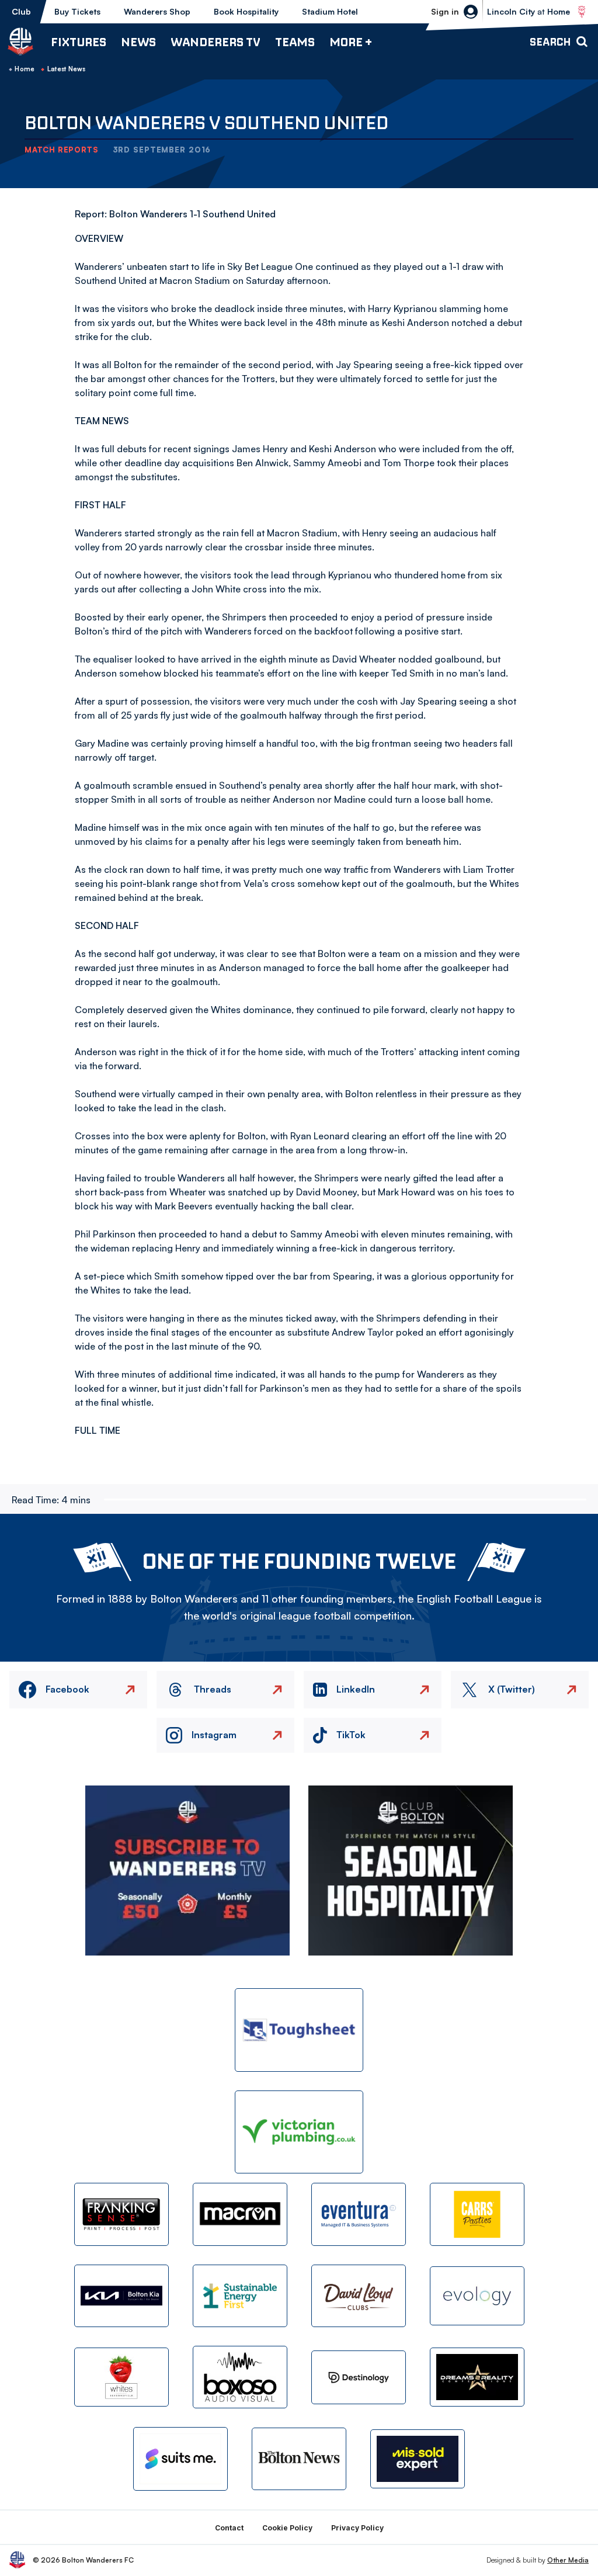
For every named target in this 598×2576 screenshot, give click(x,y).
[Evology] (477, 2296)
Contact (229, 2528)
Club (21, 11)
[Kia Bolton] (121, 2296)
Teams (295, 42)
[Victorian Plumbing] (299, 2132)
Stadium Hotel (330, 11)
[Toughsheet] (299, 2030)
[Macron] (240, 2214)
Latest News (67, 69)
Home (25, 69)
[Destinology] (359, 2377)
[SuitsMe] (180, 2459)
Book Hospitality (246, 11)
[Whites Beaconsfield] (121, 2377)
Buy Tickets (77, 11)
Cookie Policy (287, 2528)
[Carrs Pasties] (477, 2214)
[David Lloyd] (359, 2296)
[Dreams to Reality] (477, 2377)
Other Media (568, 2560)
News (138, 42)
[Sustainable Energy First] (240, 2296)
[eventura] (359, 2214)
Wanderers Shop (157, 11)
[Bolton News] (299, 2459)
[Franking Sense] (121, 2214)
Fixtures (79, 42)
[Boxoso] (240, 2377)
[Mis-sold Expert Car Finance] (418, 2459)
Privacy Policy (357, 2528)
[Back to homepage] (20, 41)
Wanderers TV (215, 42)
